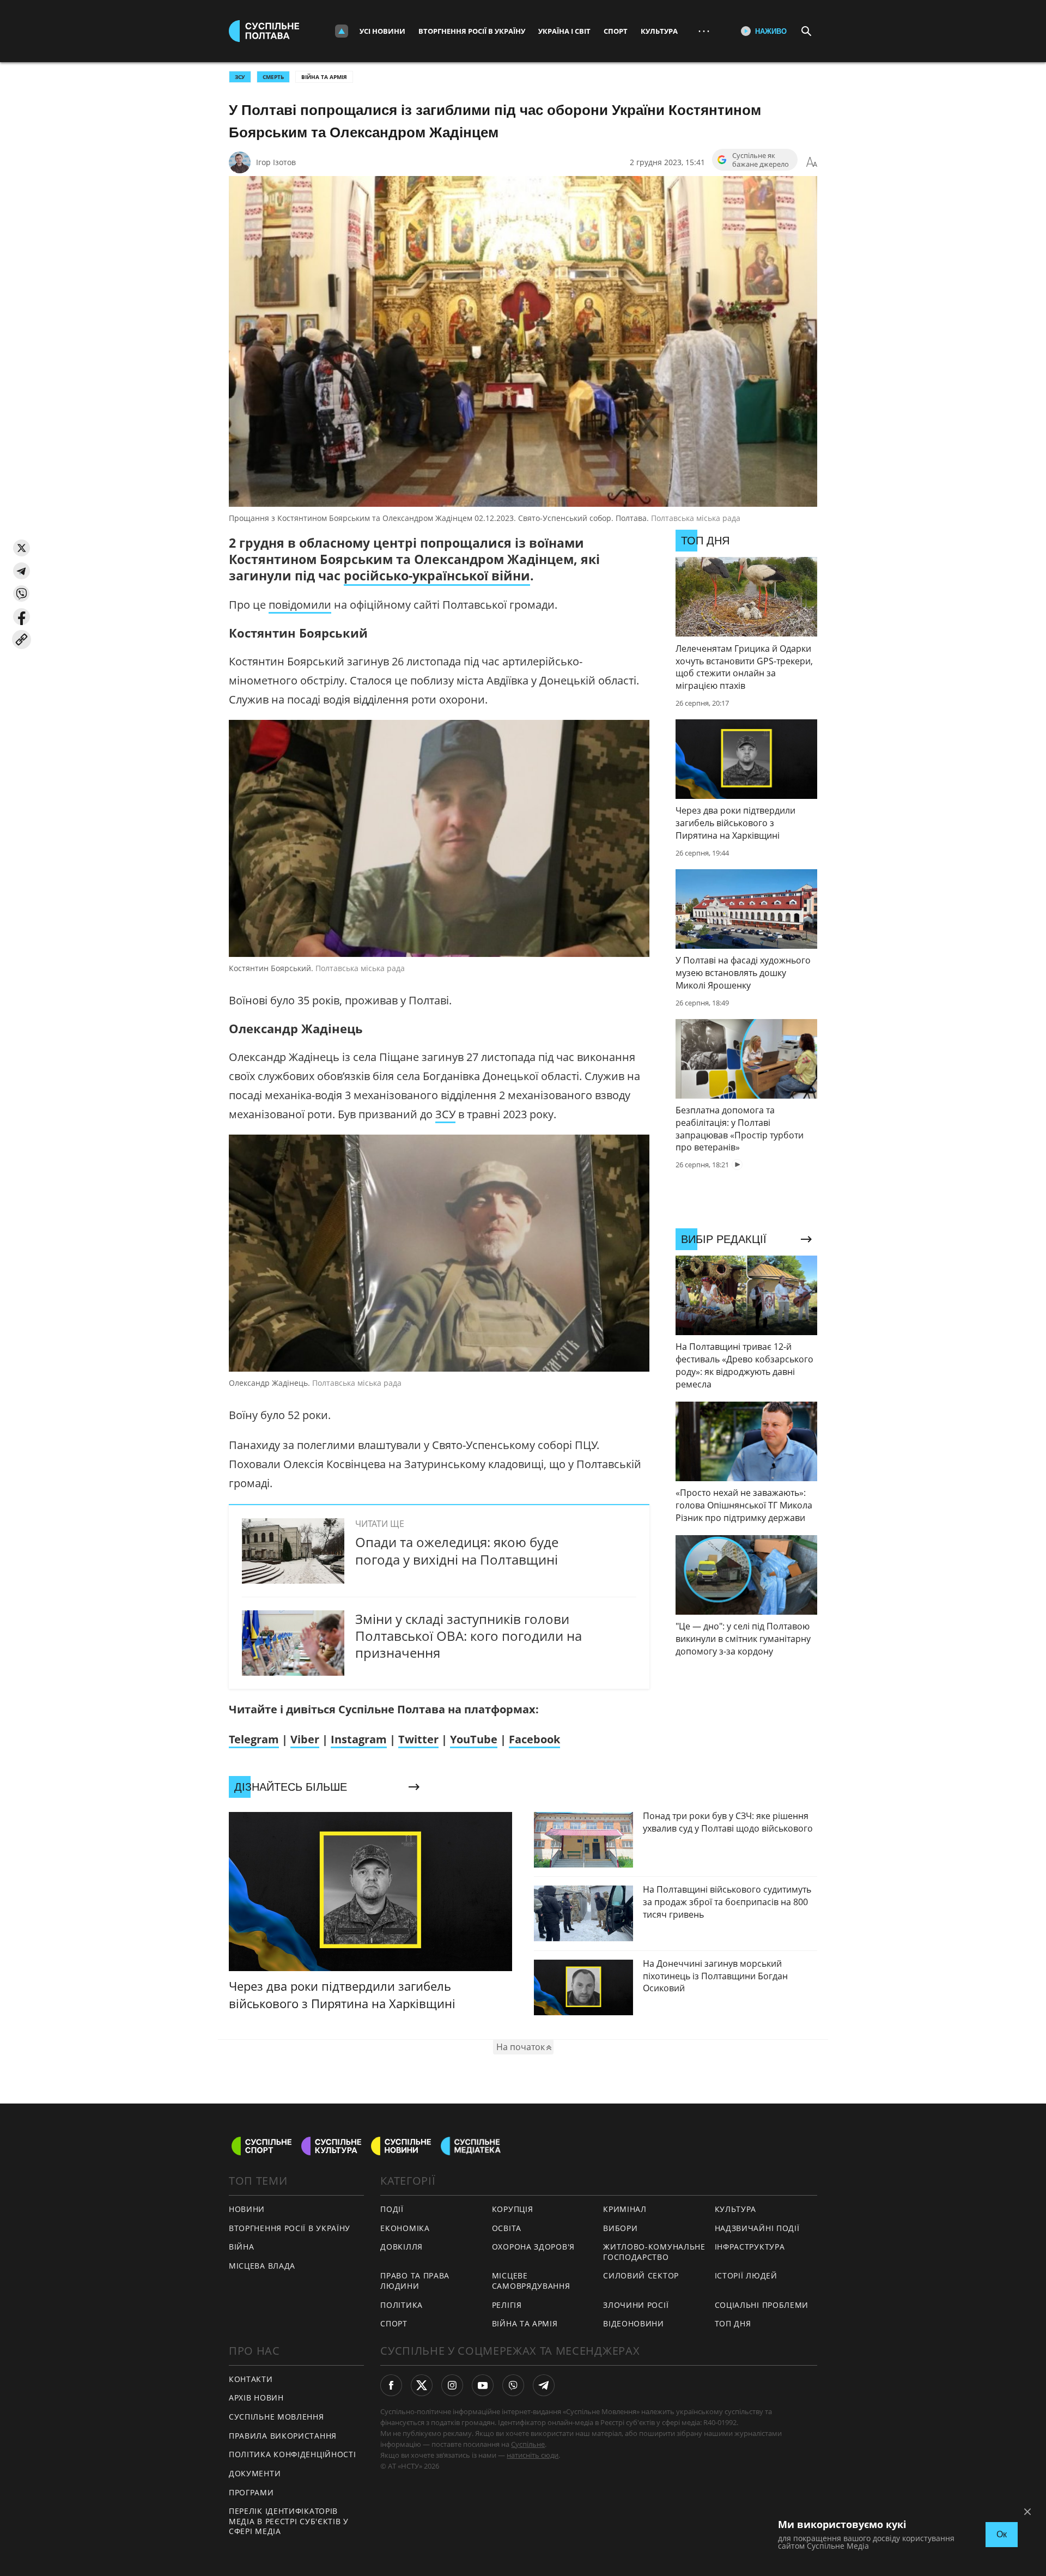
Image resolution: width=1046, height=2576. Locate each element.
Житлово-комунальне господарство (654, 2252)
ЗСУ (240, 77)
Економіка (405, 2228)
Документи (255, 2473)
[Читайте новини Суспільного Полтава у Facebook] (391, 2385)
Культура (659, 31)
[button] (22, 548)
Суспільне (528, 2444)
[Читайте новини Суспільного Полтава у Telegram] (544, 2385)
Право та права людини (415, 2281)
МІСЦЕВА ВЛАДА (262, 2266)
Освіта (507, 2228)
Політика (402, 2305)
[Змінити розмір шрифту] (812, 162)
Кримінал (625, 2209)
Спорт (616, 31)
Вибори (620, 2228)
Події (392, 2209)
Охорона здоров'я (533, 2247)
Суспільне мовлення (276, 2417)
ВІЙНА (242, 2247)
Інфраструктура (750, 2247)
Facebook (534, 1739)
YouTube (474, 1739)
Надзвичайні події (757, 2228)
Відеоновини (634, 2323)
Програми (251, 2492)
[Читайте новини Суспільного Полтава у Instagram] (452, 2385)
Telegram (254, 1739)
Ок (1002, 2534)
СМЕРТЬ (273, 77)
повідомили (300, 605)
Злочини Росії (636, 2305)
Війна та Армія (324, 77)
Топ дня (733, 2323)
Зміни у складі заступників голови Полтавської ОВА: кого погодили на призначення (469, 1636)
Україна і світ (564, 31)
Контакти (251, 2379)
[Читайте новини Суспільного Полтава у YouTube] (483, 2385)
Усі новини (382, 31)
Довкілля (402, 2247)
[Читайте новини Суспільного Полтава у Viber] (513, 2385)
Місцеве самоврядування (531, 2281)
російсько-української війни (437, 575)
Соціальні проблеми (762, 2305)
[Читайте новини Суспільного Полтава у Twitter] (422, 2385)
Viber (305, 1739)
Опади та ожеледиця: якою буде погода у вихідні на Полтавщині (457, 1550)
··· (704, 31)
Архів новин (256, 2398)
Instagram (359, 1739)
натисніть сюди (533, 2455)
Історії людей (746, 2275)
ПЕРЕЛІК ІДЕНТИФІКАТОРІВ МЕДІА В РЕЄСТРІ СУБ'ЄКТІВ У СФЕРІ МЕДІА (289, 2521)
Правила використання (283, 2436)
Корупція (513, 2209)
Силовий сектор (641, 2275)
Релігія (507, 2305)
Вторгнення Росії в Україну (472, 31)
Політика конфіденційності (293, 2454)
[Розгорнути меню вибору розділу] (342, 31)
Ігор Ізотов (276, 162)
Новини (247, 2209)
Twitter (418, 1739)
